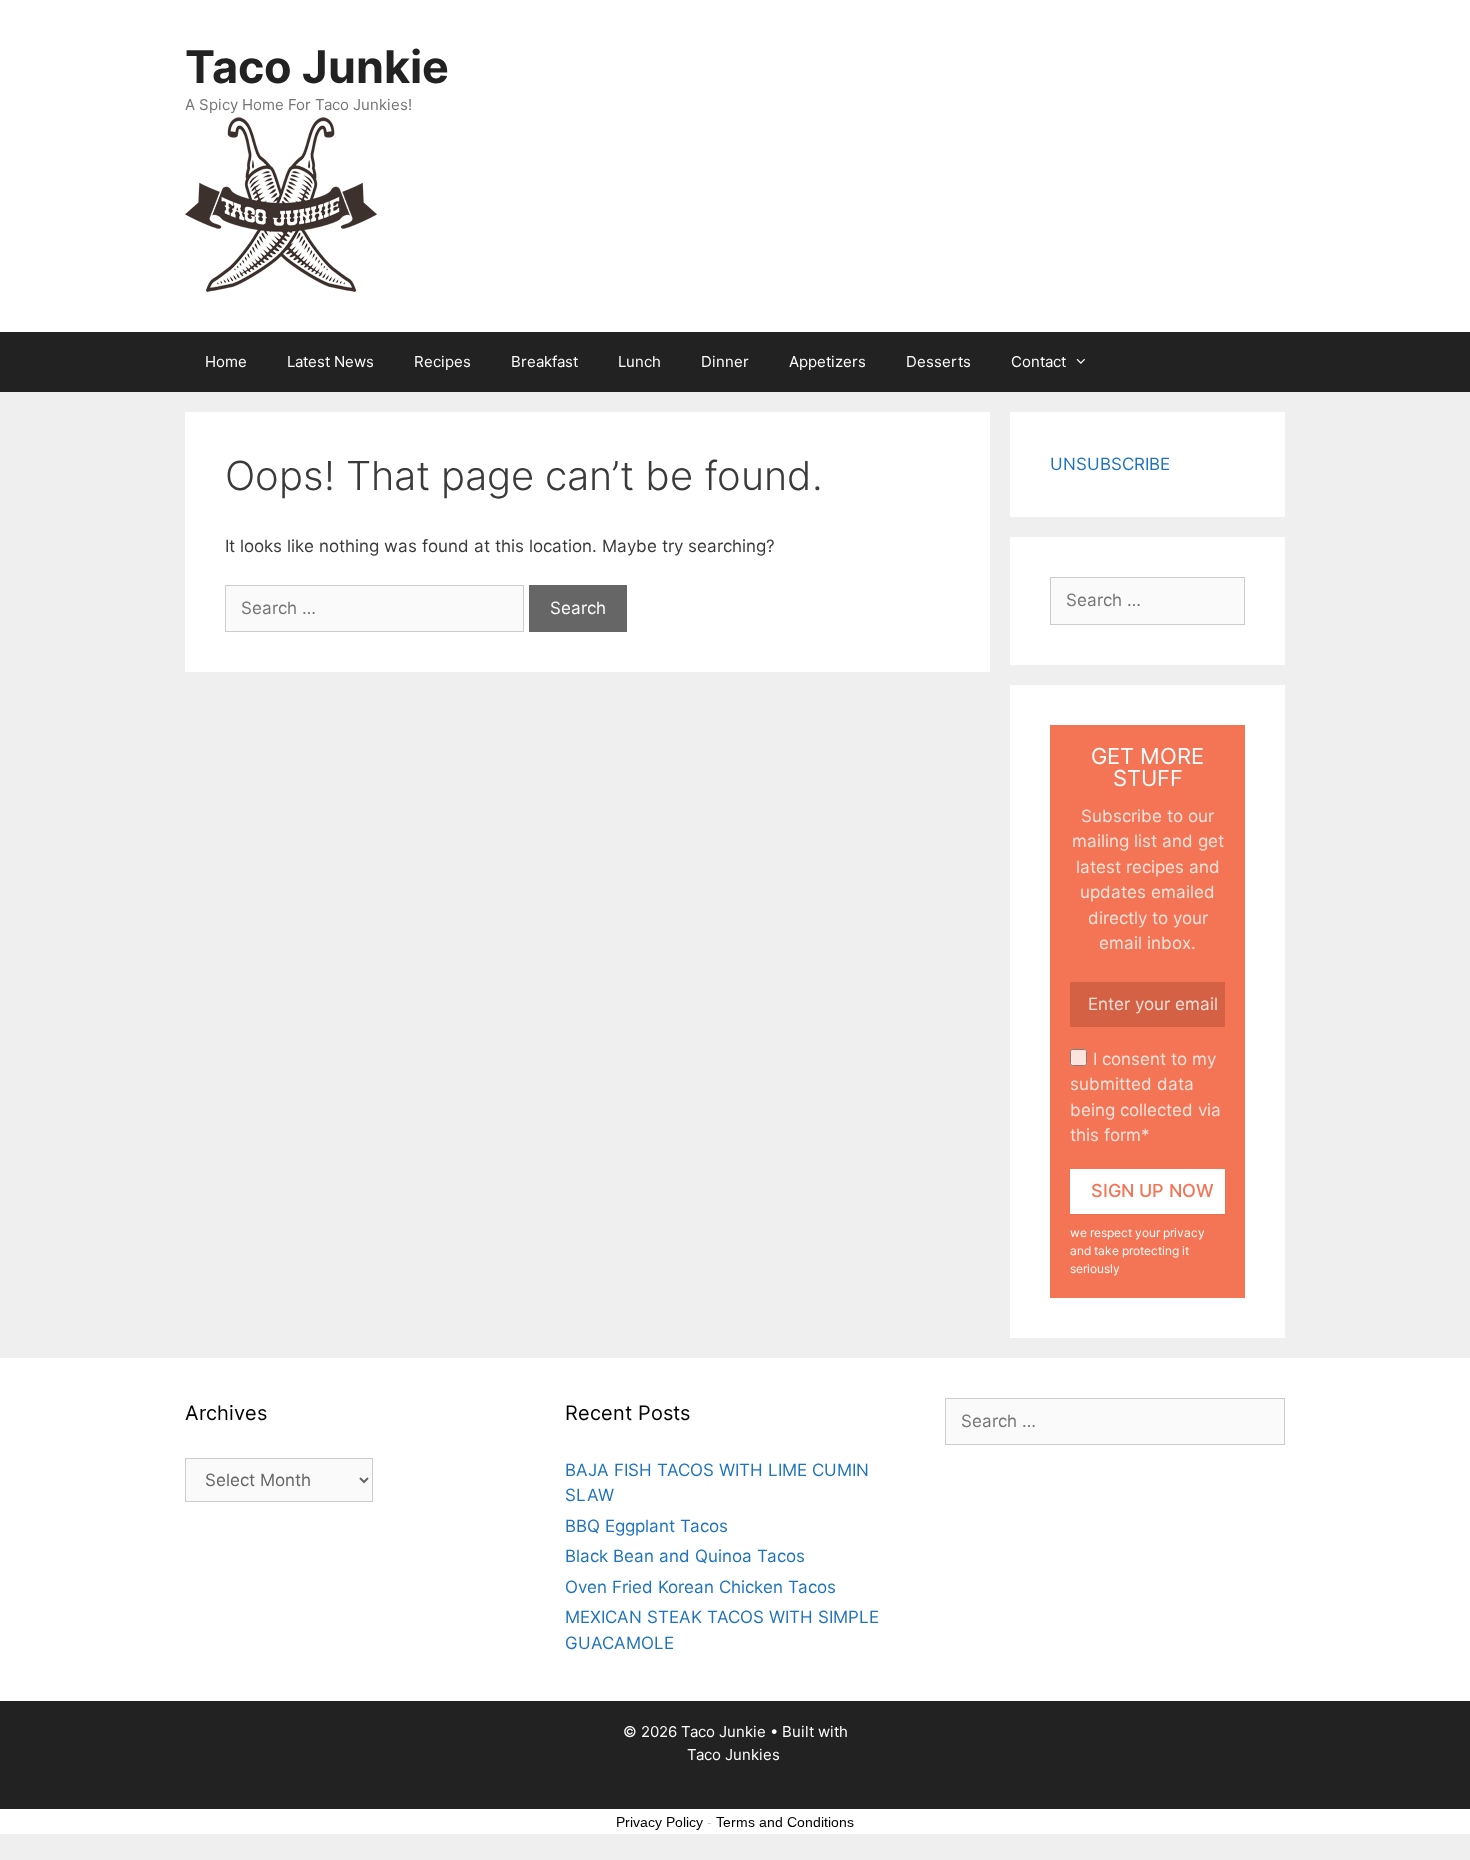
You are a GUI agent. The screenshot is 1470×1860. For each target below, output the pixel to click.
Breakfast (544, 361)
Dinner (725, 361)
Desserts (938, 361)
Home (226, 361)
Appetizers (827, 361)
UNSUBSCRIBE (1110, 464)
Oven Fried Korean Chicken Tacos (700, 1587)
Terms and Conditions (785, 1822)
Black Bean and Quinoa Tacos (685, 1556)
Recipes (442, 361)
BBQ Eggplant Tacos (646, 1526)
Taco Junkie (317, 66)
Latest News (330, 361)
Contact (1038, 361)
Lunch (639, 361)
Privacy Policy (659, 1822)
